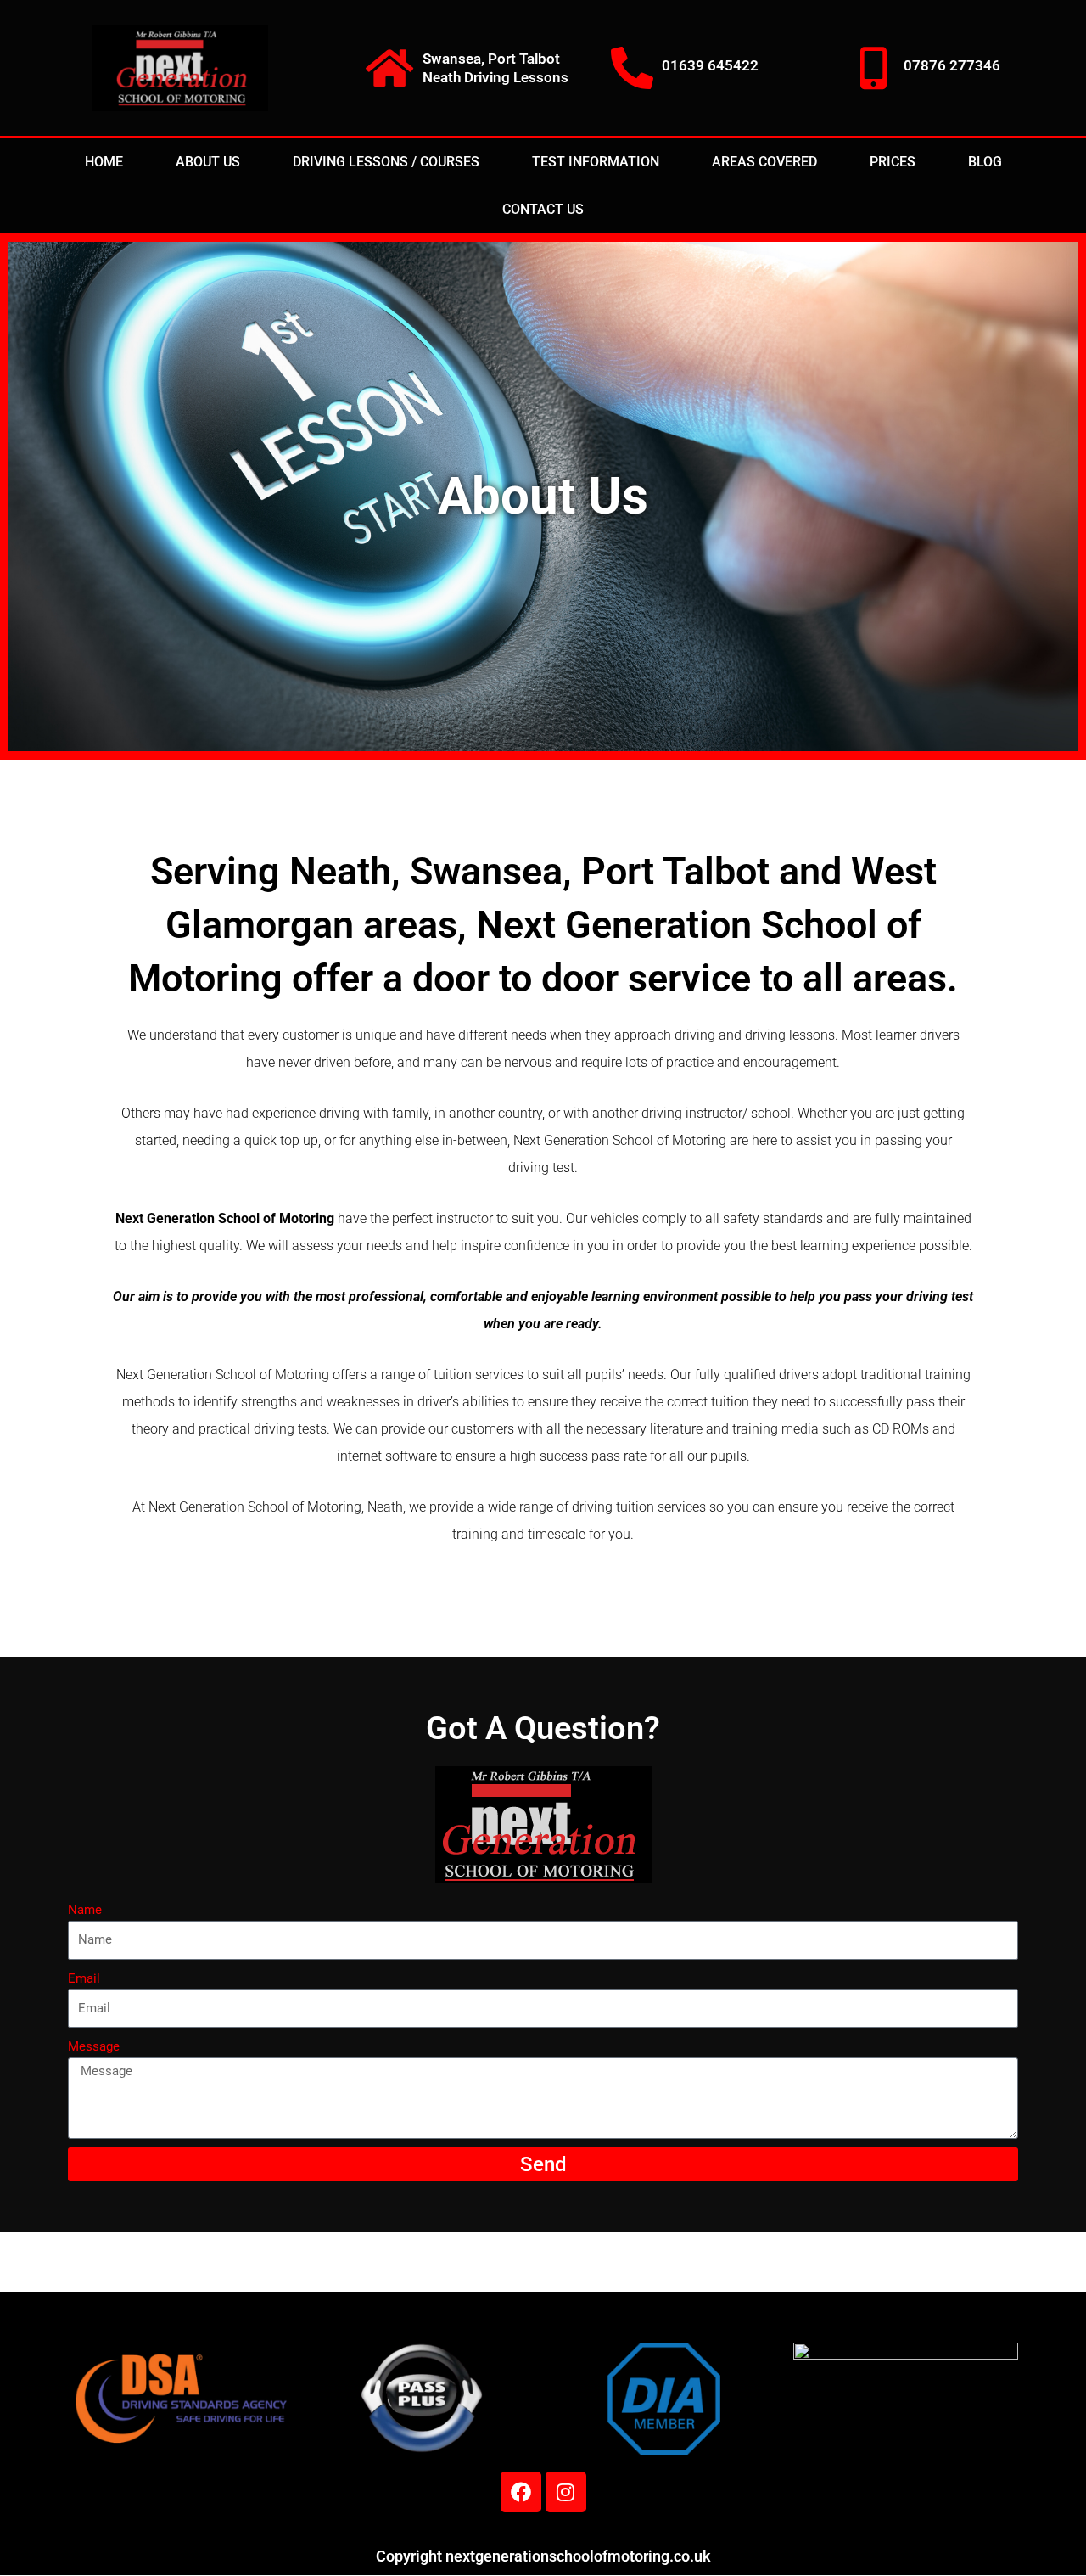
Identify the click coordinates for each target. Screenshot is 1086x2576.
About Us (208, 162)
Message (94, 2046)
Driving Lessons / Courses (386, 162)
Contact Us (543, 209)
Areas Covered (764, 162)
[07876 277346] (874, 68)
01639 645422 (710, 65)
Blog (985, 162)
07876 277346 (952, 65)
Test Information (596, 162)
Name (85, 1910)
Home (104, 162)
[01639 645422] (632, 68)
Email (84, 1978)
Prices (893, 162)
